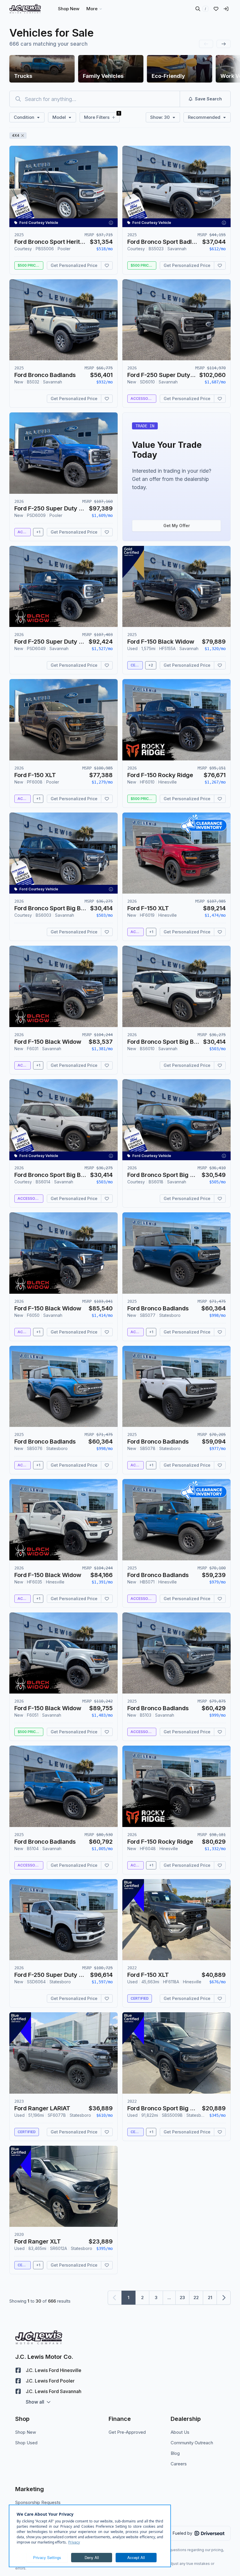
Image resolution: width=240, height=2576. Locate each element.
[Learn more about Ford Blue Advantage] (133, 1895)
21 (210, 2298)
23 (182, 2298)
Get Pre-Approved (127, 2432)
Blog (175, 2453)
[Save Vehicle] (107, 265)
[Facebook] (18, 2370)
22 (196, 2298)
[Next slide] (224, 44)
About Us (180, 2432)
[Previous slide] (206, 44)
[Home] (25, 9)
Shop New (26, 2432)
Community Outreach (192, 2443)
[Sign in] (226, 9)
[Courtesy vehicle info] (111, 223)
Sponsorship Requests (38, 2502)
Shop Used (26, 2443)
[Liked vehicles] (216, 9)
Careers (179, 2464)
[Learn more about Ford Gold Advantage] (133, 562)
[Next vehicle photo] (108, 191)
